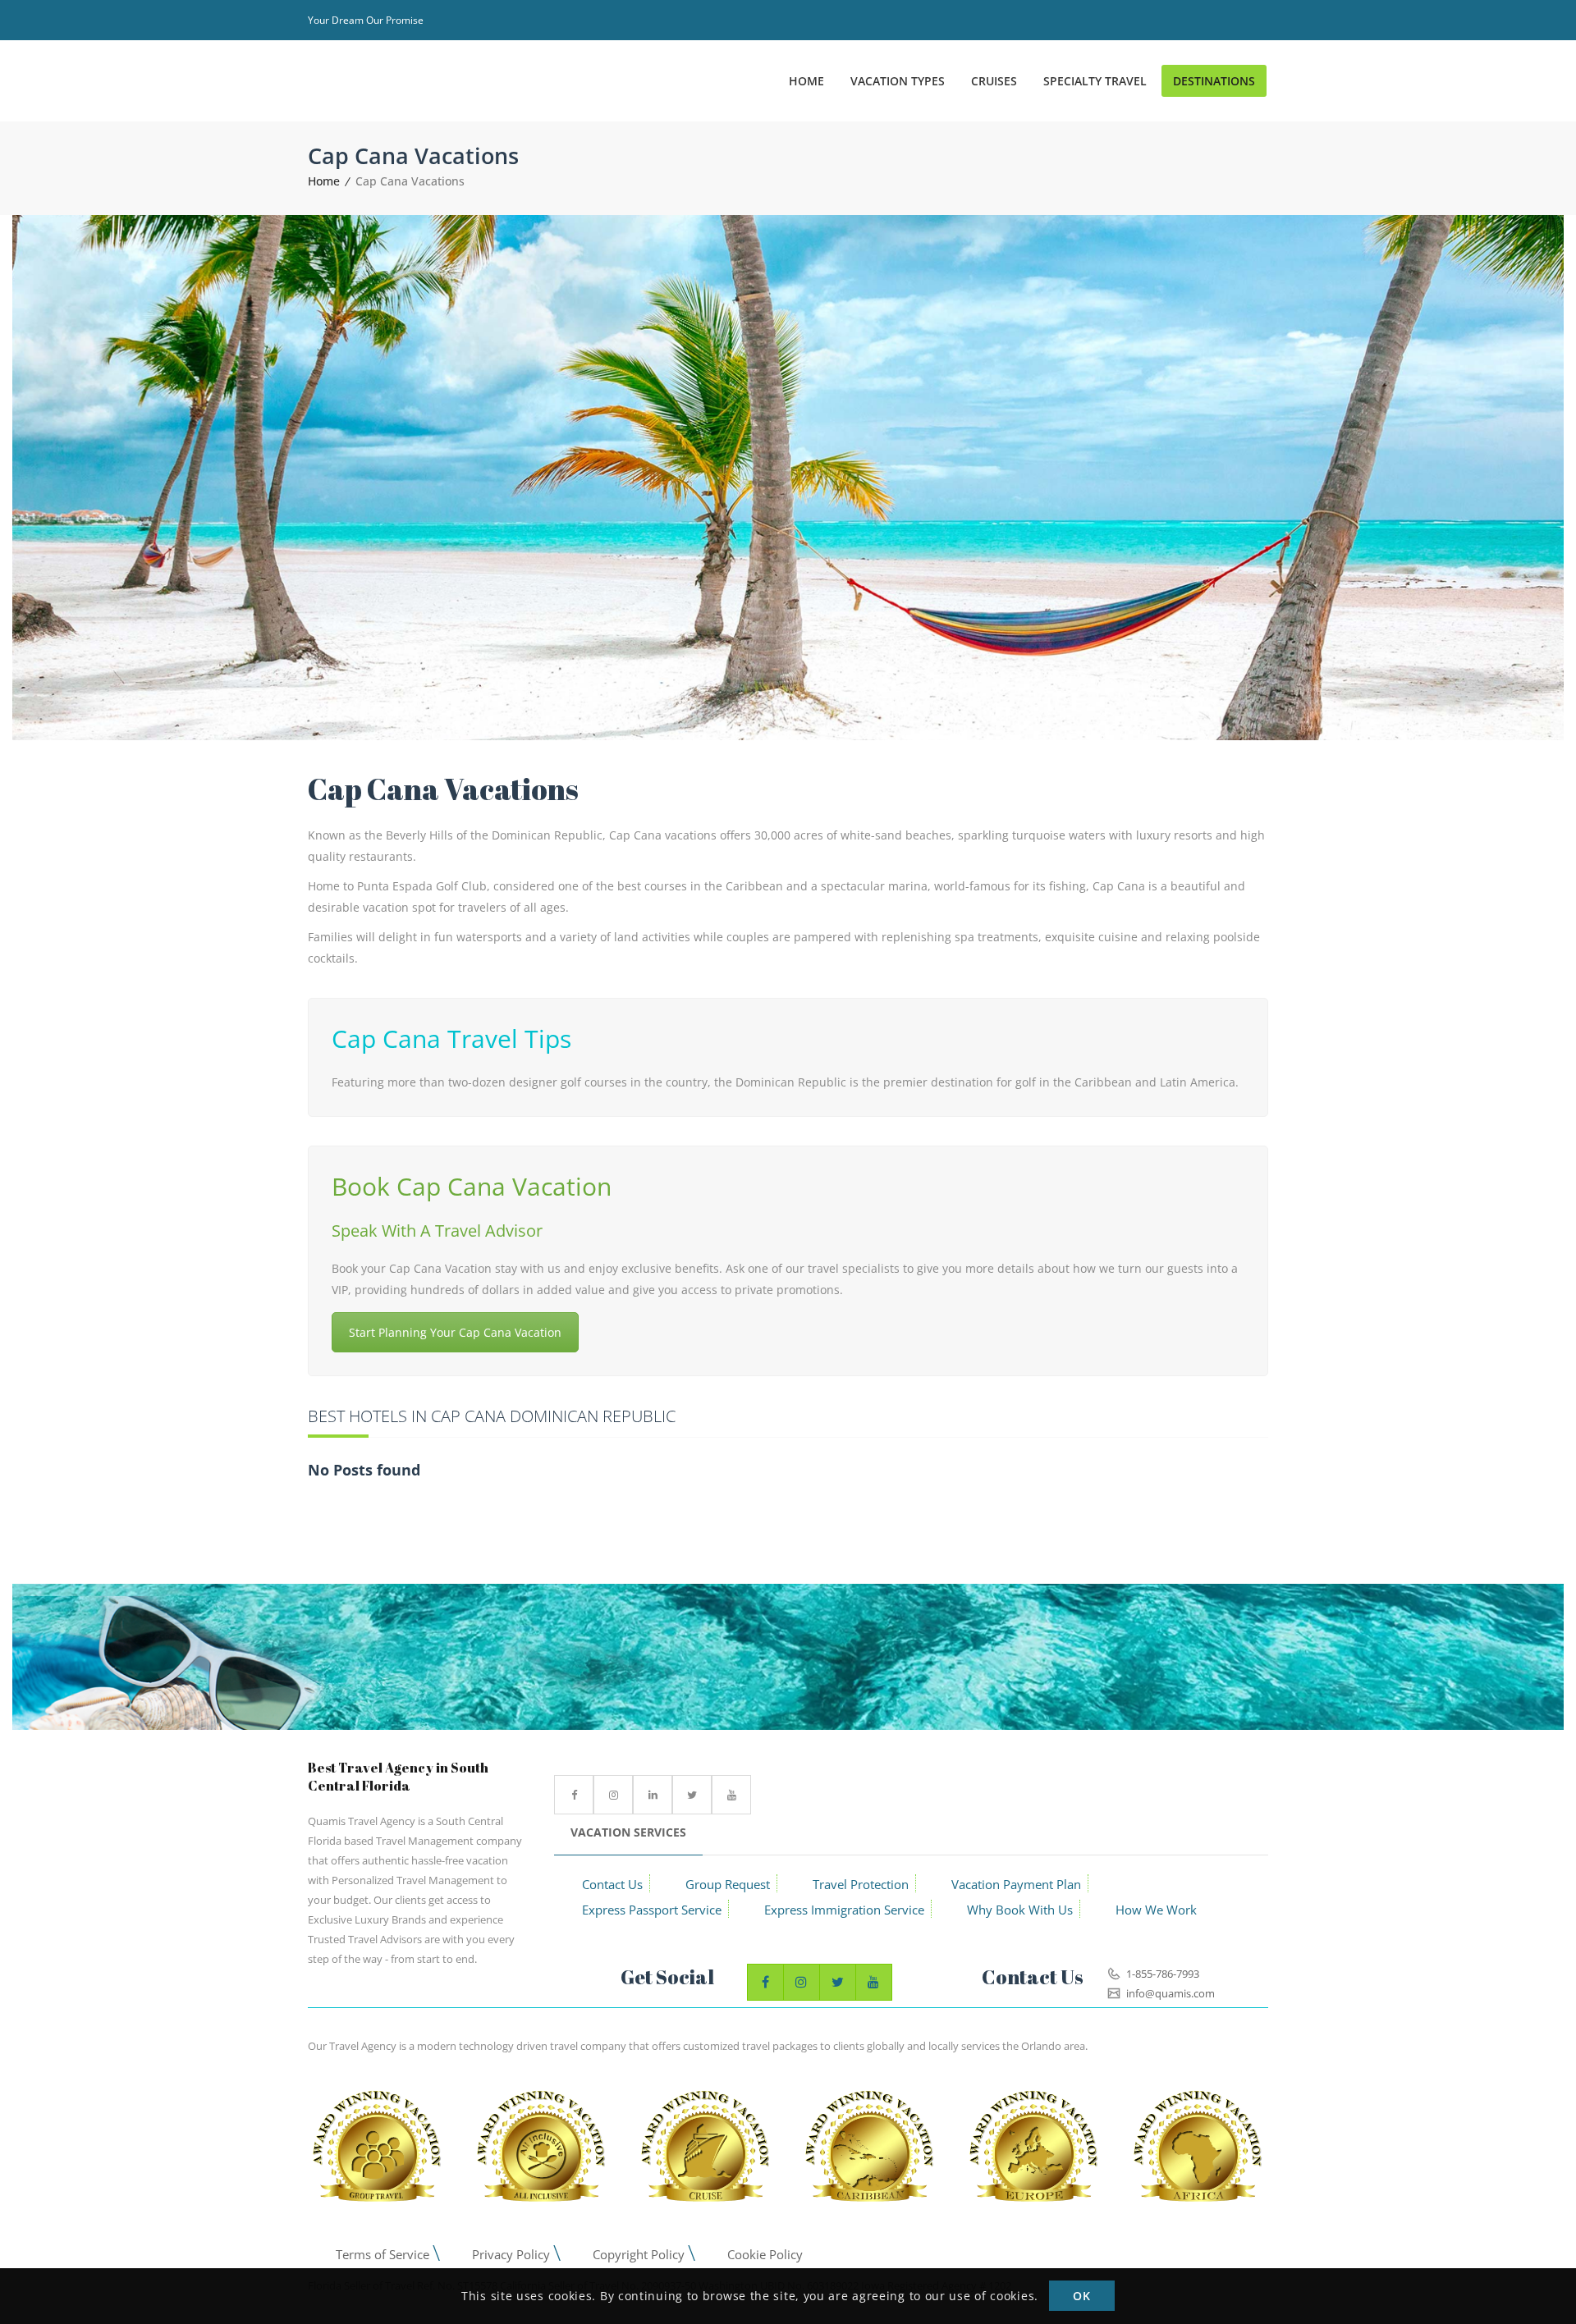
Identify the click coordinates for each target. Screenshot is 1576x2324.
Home (324, 181)
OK (1081, 2297)
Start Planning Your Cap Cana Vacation (455, 1332)
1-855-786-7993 (1161, 1974)
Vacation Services (628, 1832)
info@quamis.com (1169, 1993)
